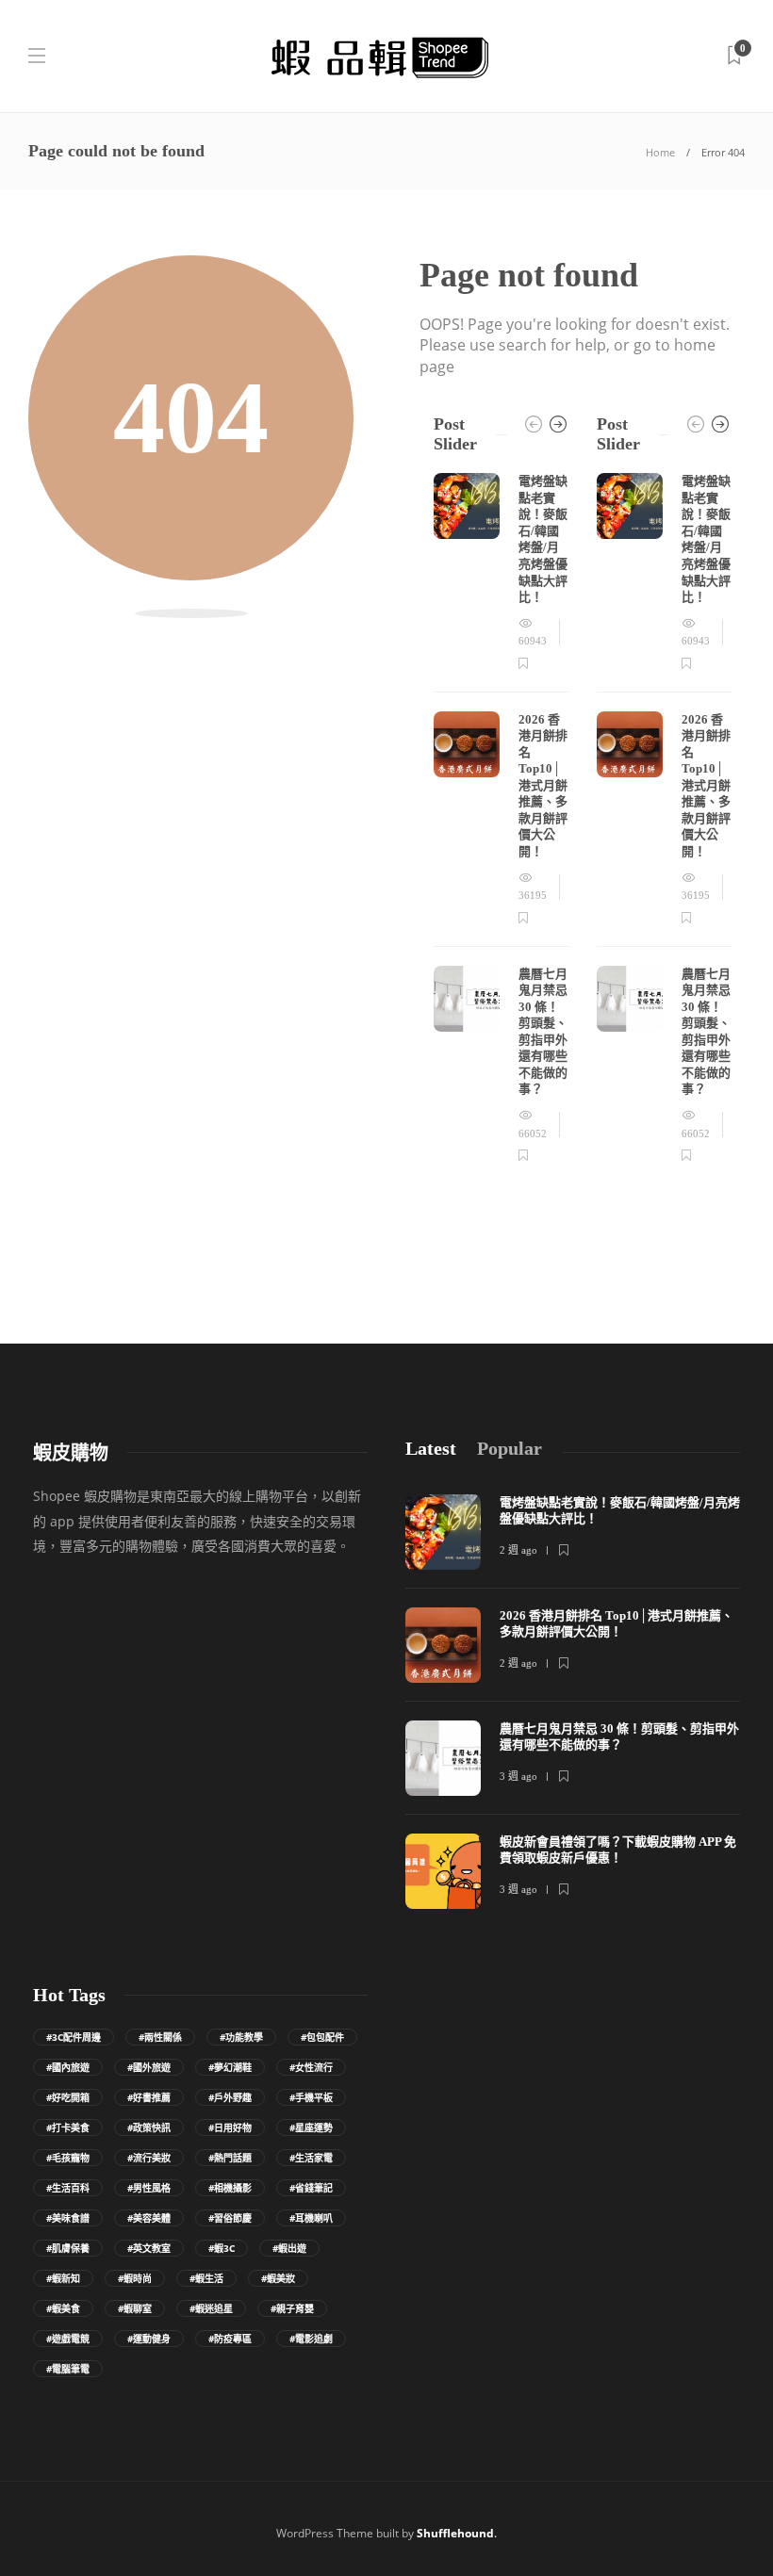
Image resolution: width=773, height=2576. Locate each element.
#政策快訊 (149, 2128)
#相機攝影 (230, 2188)
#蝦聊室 (135, 2308)
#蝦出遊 (289, 2248)
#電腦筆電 (68, 2369)
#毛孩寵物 (68, 2158)
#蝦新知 (63, 2278)
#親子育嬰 (292, 2308)
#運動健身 (149, 2339)
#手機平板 (311, 2097)
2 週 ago (518, 1550)
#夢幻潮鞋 (230, 2067)
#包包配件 (322, 2037)
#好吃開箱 (68, 2097)
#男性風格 (149, 2188)
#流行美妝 (149, 2158)
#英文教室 (149, 2248)
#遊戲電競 (68, 2339)
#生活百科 (68, 2188)
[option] (501, 819)
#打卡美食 (68, 2128)
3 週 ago (518, 1776)
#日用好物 (230, 2128)
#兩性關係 (160, 2037)
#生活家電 (311, 2158)
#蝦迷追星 (211, 2308)
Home (660, 152)
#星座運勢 (311, 2128)
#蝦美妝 (278, 2278)
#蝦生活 (206, 2278)
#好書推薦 (149, 2097)
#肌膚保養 (68, 2248)
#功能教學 (241, 2037)
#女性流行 (311, 2067)
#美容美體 (149, 2218)
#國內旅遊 (68, 2067)
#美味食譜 (68, 2218)
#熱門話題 (230, 2158)
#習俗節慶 (230, 2218)
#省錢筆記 (311, 2188)
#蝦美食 (63, 2308)
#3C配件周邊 (74, 2037)
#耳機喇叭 (311, 2218)
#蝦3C (222, 2248)
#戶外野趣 (230, 2097)
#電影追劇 (311, 2339)
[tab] (431, 1449)
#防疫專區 (230, 2339)
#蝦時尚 (135, 2278)
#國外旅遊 (149, 2067)
